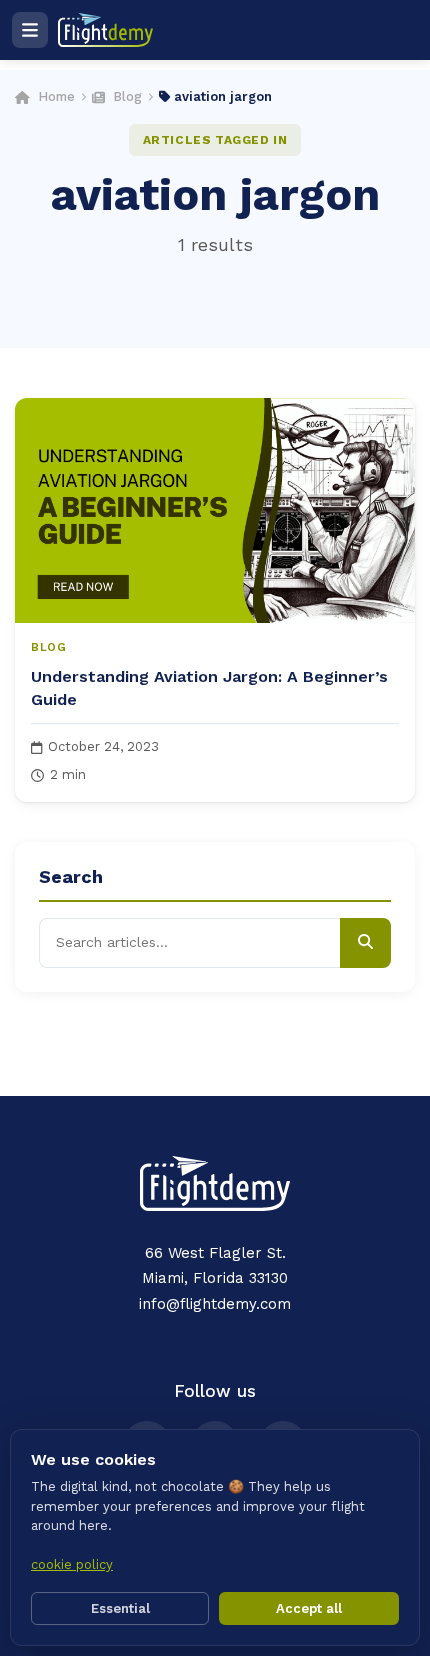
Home (56, 96)
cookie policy (72, 1564)
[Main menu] (30, 30)
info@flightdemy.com (215, 1304)
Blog (127, 96)
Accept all (309, 1608)
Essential (120, 1608)
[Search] (365, 943)
